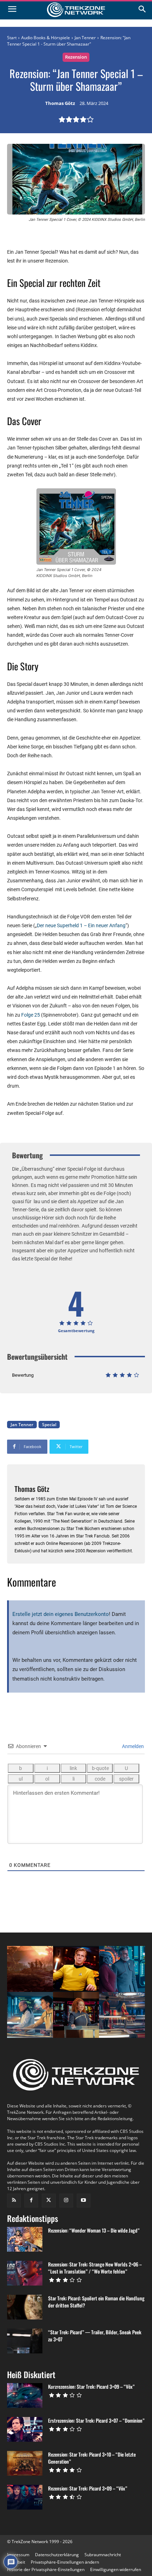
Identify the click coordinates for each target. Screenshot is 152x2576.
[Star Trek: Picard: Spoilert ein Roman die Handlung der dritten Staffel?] (25, 2307)
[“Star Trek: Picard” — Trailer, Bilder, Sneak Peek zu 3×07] (25, 2341)
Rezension (76, 57)
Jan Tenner (85, 38)
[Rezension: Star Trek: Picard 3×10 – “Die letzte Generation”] (25, 2463)
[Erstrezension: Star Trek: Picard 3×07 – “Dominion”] (25, 2429)
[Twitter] (49, 2201)
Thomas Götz (60, 104)
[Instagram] (66, 2201)
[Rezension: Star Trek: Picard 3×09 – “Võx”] (25, 2497)
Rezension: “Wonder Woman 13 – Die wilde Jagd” (94, 2230)
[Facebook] (31, 2201)
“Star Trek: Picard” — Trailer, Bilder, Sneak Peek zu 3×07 (95, 2336)
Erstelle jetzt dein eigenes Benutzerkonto (61, 1614)
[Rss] (14, 2201)
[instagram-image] (30, 1969)
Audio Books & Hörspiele (46, 38)
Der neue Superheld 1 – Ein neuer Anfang (81, 925)
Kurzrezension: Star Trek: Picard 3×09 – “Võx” (91, 2386)
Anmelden (132, 1746)
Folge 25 (31, 1015)
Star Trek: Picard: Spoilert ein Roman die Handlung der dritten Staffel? (96, 2302)
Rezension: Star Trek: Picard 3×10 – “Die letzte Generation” (92, 2458)
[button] (65, 2562)
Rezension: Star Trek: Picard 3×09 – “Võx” (88, 2488)
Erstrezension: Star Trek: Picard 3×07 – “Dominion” (96, 2420)
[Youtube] (84, 2201)
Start (12, 38)
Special (49, 1425)
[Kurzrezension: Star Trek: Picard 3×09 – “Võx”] (25, 2395)
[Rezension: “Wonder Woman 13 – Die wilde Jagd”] (25, 2239)
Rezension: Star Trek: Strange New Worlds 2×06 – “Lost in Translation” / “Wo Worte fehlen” (95, 2268)
